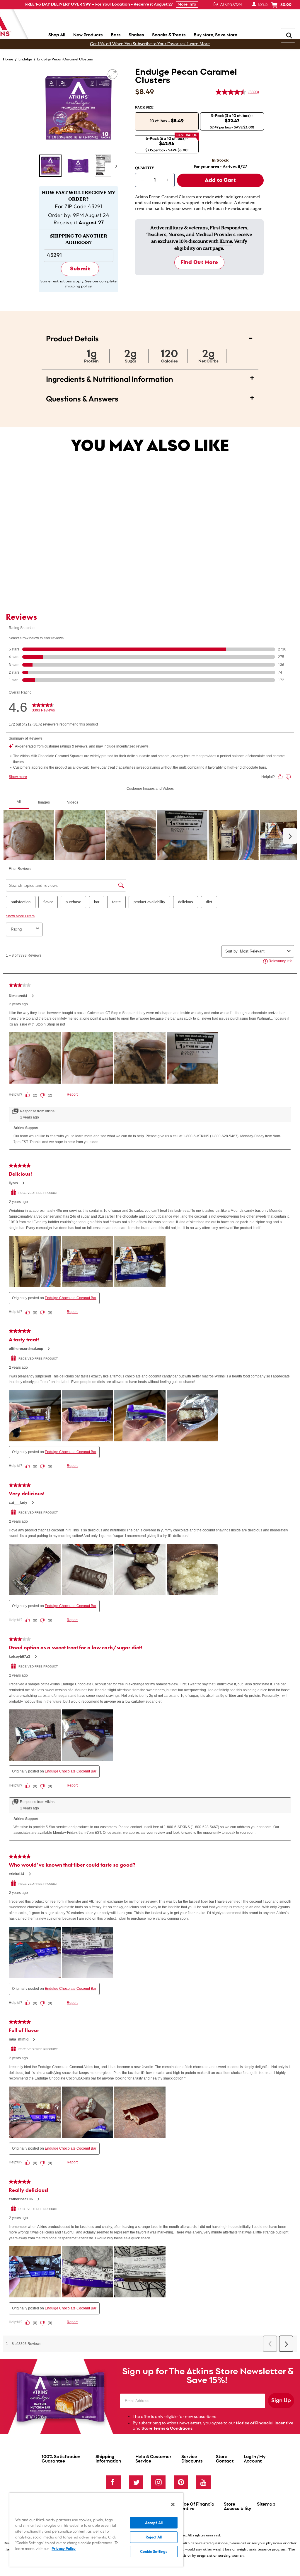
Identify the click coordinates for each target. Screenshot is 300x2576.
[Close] (173, 2504)
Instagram (158, 2482)
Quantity (145, 168)
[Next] (115, 166)
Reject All (154, 2537)
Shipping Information (108, 2459)
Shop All (57, 35)
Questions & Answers (150, 397)
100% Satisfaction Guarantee (61, 2459)
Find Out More (199, 262)
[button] (50, 166)
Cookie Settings (154, 2551)
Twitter (136, 2482)
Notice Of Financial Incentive (195, 2506)
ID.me (226, 242)
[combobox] (99, 551)
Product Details (150, 337)
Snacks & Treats (169, 35)
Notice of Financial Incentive (265, 2423)
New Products (88, 35)
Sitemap (266, 2504)
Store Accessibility (237, 2506)
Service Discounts (192, 2459)
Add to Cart (109, 568)
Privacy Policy (64, 2548)
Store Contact (225, 2459)
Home (8, 59)
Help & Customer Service (153, 2459)
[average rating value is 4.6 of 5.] (232, 92)
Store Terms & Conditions (167, 2428)
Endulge (25, 59)
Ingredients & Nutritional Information (150, 377)
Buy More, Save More (215, 35)
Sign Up (281, 2401)
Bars (116, 35)
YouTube (203, 2482)
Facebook (114, 2482)
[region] (96, 2530)
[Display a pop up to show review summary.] (106, 512)
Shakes (136, 35)
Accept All (154, 2523)
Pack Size (144, 108)
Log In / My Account (255, 2459)
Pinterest (181, 2482)
